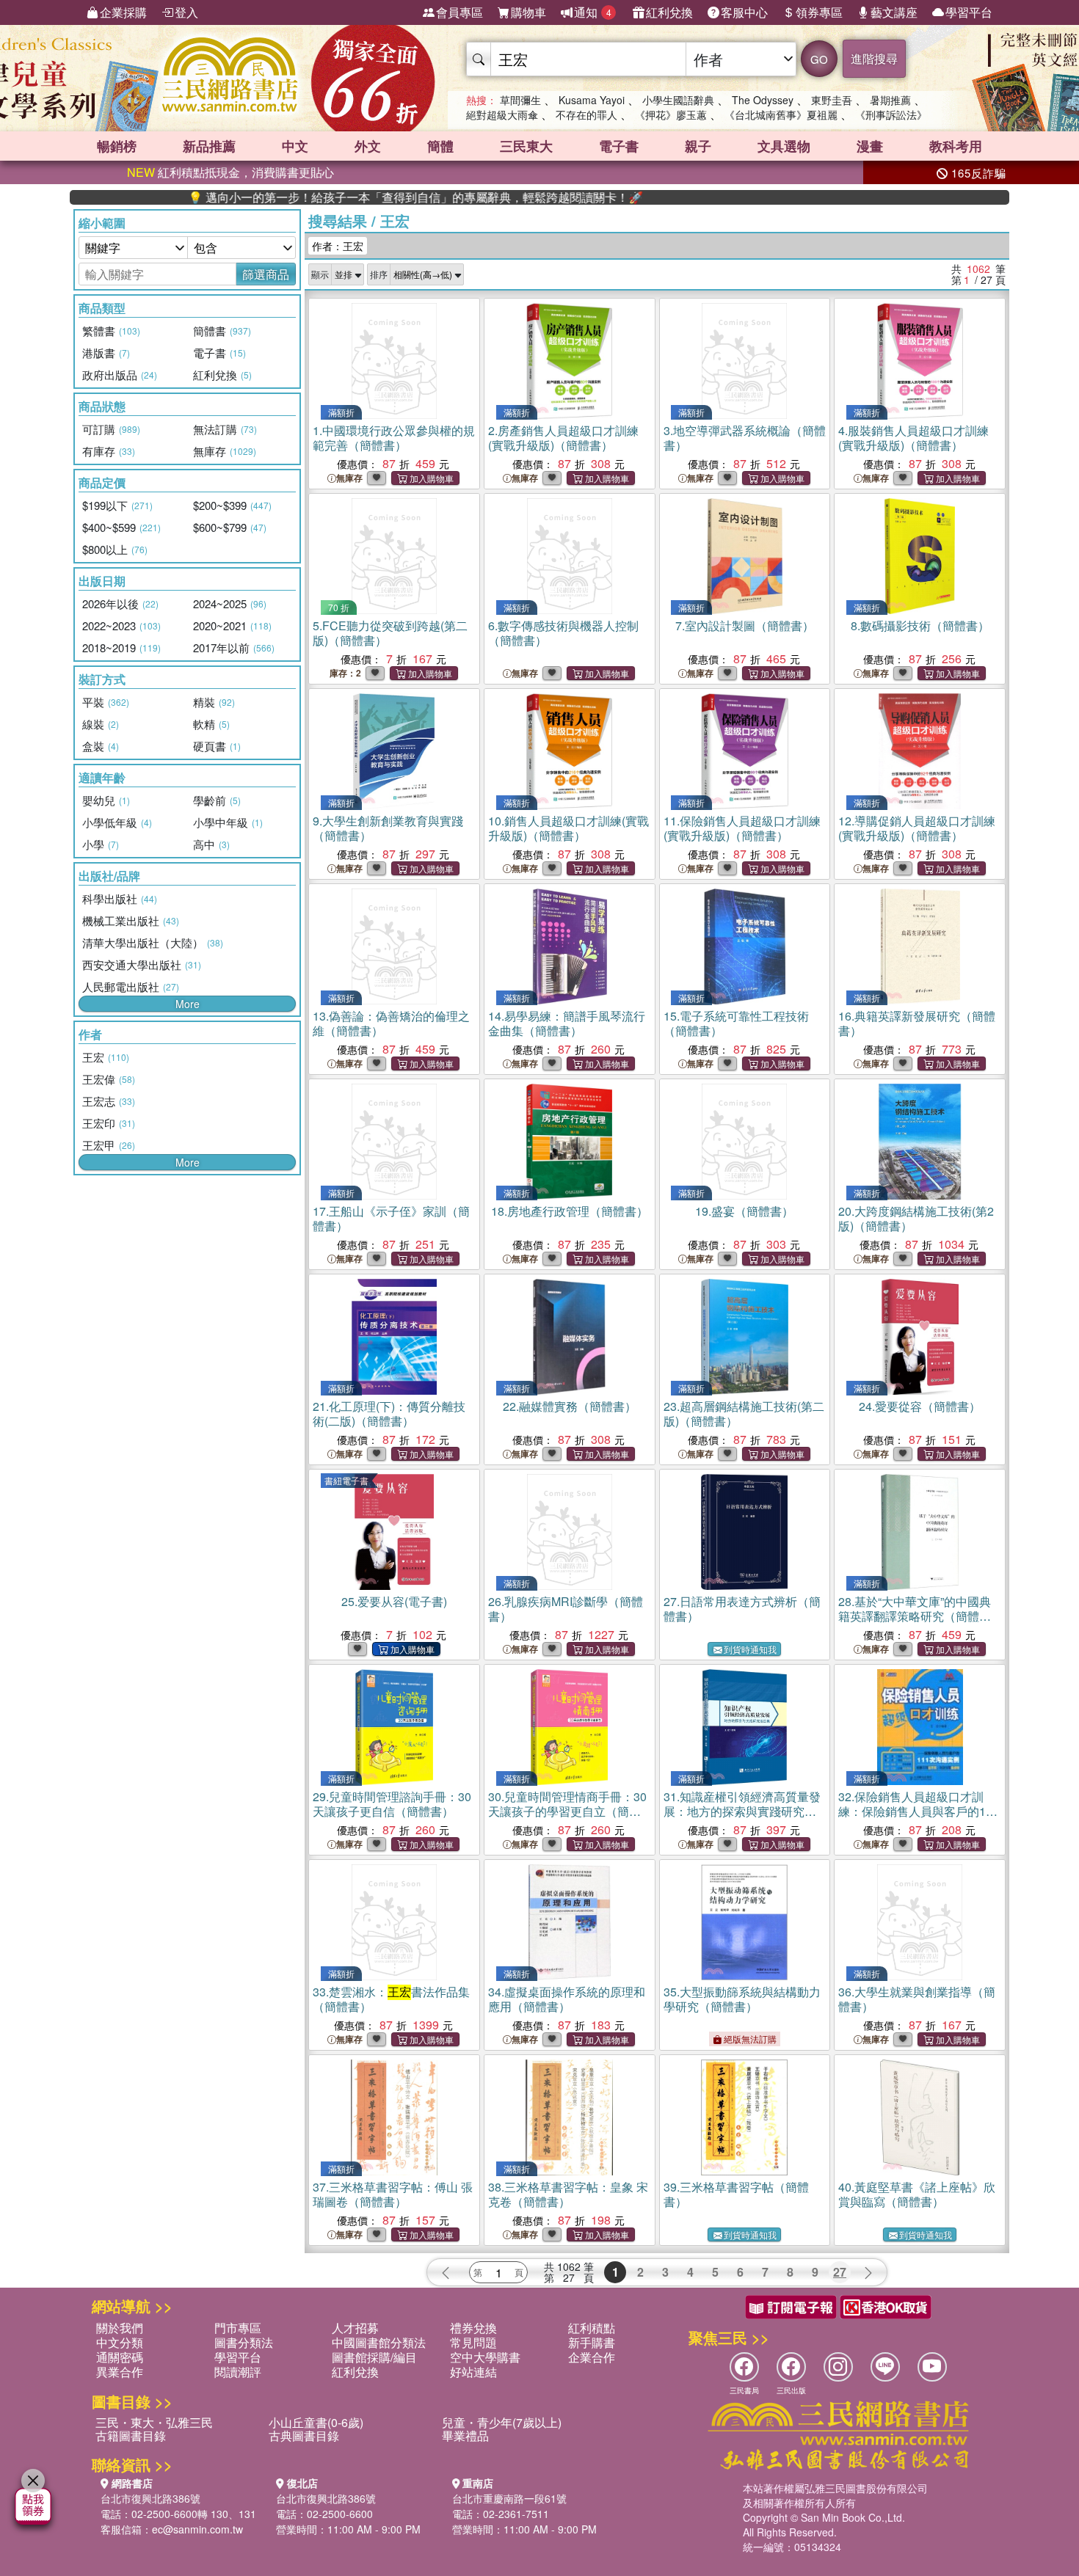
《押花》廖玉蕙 (671, 114)
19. (744, 1211)
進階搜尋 (874, 58)
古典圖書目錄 (304, 2435)
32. (919, 1811)
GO (819, 59)
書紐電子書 (346, 1480)
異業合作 (120, 2372)
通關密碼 (120, 2357)
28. (915, 1616)
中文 (295, 146)
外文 (368, 146)
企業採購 (123, 12)
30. (567, 1811)
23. (744, 1413)
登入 (186, 12)
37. (393, 2194)
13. (391, 1023)
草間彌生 (520, 100)
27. (742, 1609)
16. (917, 1023)
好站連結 (473, 2372)
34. (567, 1999)
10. (568, 828)
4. (913, 438)
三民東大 (526, 146)
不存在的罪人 (586, 114)
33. (391, 1999)
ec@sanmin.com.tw (197, 2529)
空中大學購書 (485, 2357)
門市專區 (238, 2328)
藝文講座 (894, 12)
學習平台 (969, 12)
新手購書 (592, 2342)
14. (567, 1023)
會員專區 (459, 12)
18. (570, 1211)
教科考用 (956, 146)
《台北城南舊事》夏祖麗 (781, 114)
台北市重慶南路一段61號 (509, 2498)
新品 (209, 146)
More (188, 1004)
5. (390, 633)
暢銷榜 (117, 146)
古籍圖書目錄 (131, 2435)
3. (745, 438)
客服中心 (744, 12)
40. (917, 2194)
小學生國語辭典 (678, 100)
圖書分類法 (244, 2342)
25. (394, 1601)
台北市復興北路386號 (150, 2498)
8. (920, 625)
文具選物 (784, 146)
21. (389, 1413)
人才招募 (355, 2328)
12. (917, 828)
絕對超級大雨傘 (502, 114)
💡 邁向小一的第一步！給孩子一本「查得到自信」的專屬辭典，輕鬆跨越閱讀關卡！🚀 (345, 197)
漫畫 (870, 146)
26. (566, 1609)
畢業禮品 (465, 2435)
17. (391, 1218)
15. (736, 1023)
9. (388, 828)
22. (570, 1406)
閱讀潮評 (238, 2372)
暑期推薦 (890, 100)
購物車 (528, 12)
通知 (593, 12)
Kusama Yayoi (592, 100)
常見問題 (473, 2342)
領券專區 (819, 12)
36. (917, 1999)
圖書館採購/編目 (374, 2357)
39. (736, 2194)
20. (916, 1218)
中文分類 (120, 2342)
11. (742, 828)
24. (920, 1406)
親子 (698, 146)
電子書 (619, 146)
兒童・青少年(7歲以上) (502, 2422)
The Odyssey (763, 100)
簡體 (440, 146)
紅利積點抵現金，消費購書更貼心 (230, 172)
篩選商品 (266, 274)
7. (745, 625)
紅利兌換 (669, 12)
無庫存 (349, 478)
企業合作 (592, 2357)
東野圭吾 (832, 100)
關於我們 (120, 2328)
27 (840, 2272)
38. (568, 2194)
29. (392, 1804)
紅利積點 (592, 2328)
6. (563, 633)
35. (742, 1999)
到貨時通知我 (750, 1649)
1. (394, 438)
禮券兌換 (473, 2328)
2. (563, 438)
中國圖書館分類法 (379, 2342)
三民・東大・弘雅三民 (154, 2422)
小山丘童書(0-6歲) (316, 2422)
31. (742, 1811)
